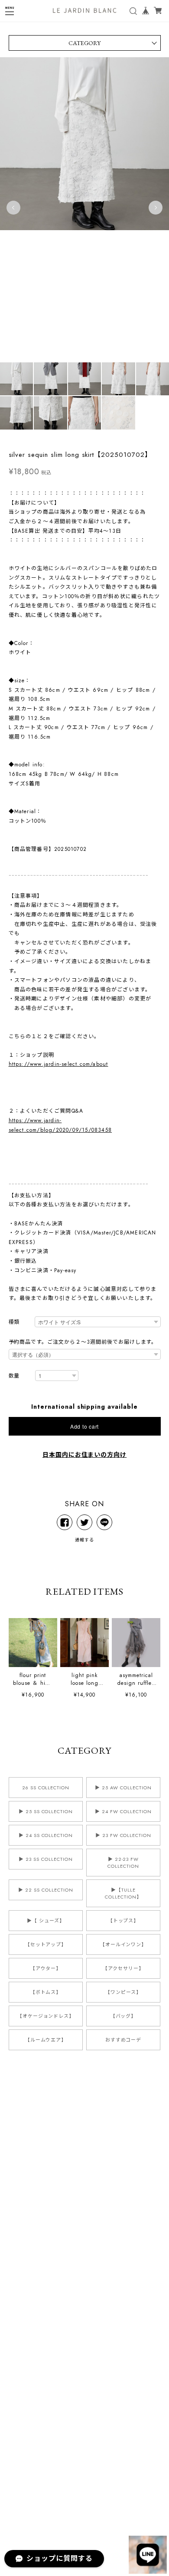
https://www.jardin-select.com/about (58, 1064)
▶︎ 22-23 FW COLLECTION (123, 1863)
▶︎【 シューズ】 (46, 1921)
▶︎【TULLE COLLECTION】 (123, 1893)
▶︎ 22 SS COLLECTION (45, 1890)
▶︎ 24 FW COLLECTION (123, 1811)
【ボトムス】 (46, 1992)
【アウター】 (46, 1968)
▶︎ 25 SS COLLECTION (46, 1811)
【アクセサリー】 (123, 1968)
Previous (13, 208)
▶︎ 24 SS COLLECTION (46, 1835)
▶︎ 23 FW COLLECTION (123, 1835)
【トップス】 (123, 1921)
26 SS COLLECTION (46, 1788)
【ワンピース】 (123, 1992)
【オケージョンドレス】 (46, 2016)
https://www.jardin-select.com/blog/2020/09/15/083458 (60, 1125)
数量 (14, 1376)
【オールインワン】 (123, 1944)
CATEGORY (84, 43)
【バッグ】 (123, 2016)
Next (156, 208)
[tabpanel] (84, 208)
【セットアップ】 (46, 1944)
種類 (14, 1322)
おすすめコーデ (123, 2040)
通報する (84, 1540)
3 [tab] (67, 367)
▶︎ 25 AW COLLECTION (123, 1788)
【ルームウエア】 (46, 2040)
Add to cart (84, 1426)
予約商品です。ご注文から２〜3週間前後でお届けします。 (83, 1342)
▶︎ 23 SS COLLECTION (45, 1859)
